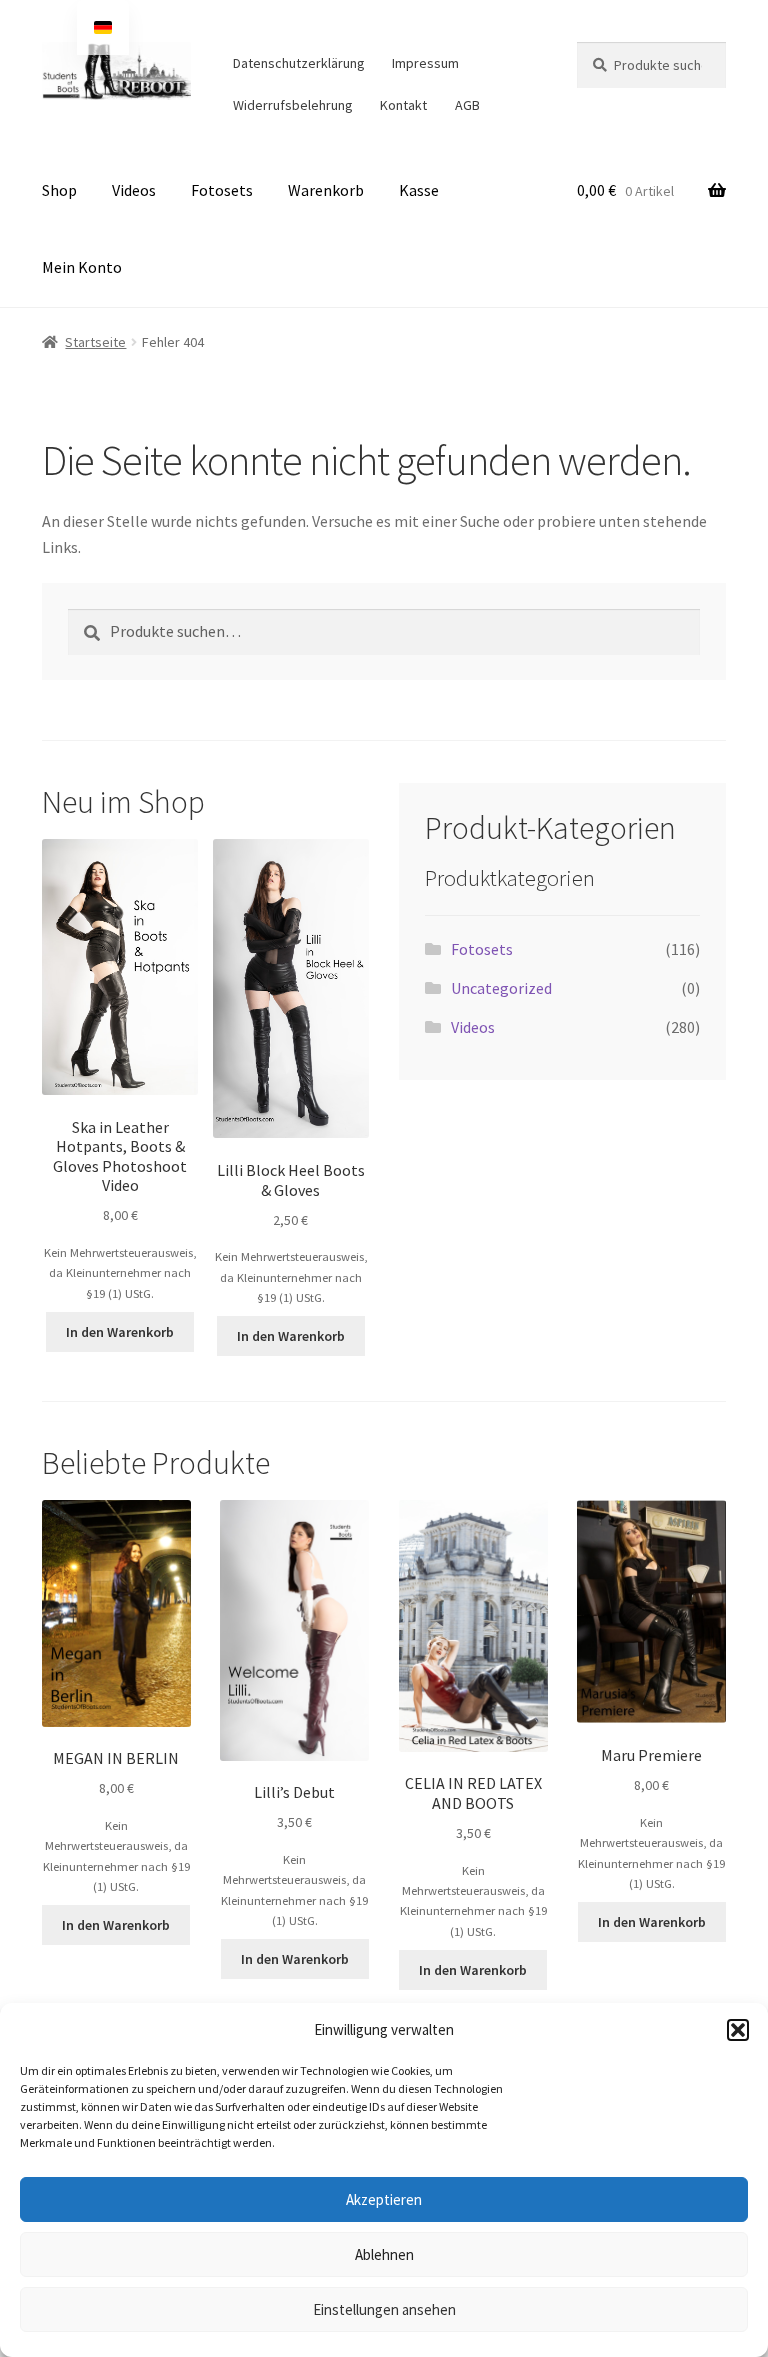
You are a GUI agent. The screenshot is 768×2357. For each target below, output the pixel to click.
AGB (467, 105)
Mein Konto (82, 267)
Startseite (95, 342)
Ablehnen (384, 2254)
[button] (738, 2030)
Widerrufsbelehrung (293, 105)
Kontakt (403, 105)
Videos (134, 190)
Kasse (419, 190)
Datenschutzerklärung (299, 63)
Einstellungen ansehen (384, 2309)
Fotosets (222, 190)
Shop (59, 190)
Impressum (425, 63)
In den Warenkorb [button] (120, 1332)
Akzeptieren (384, 2199)
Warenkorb (326, 190)
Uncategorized (501, 988)
